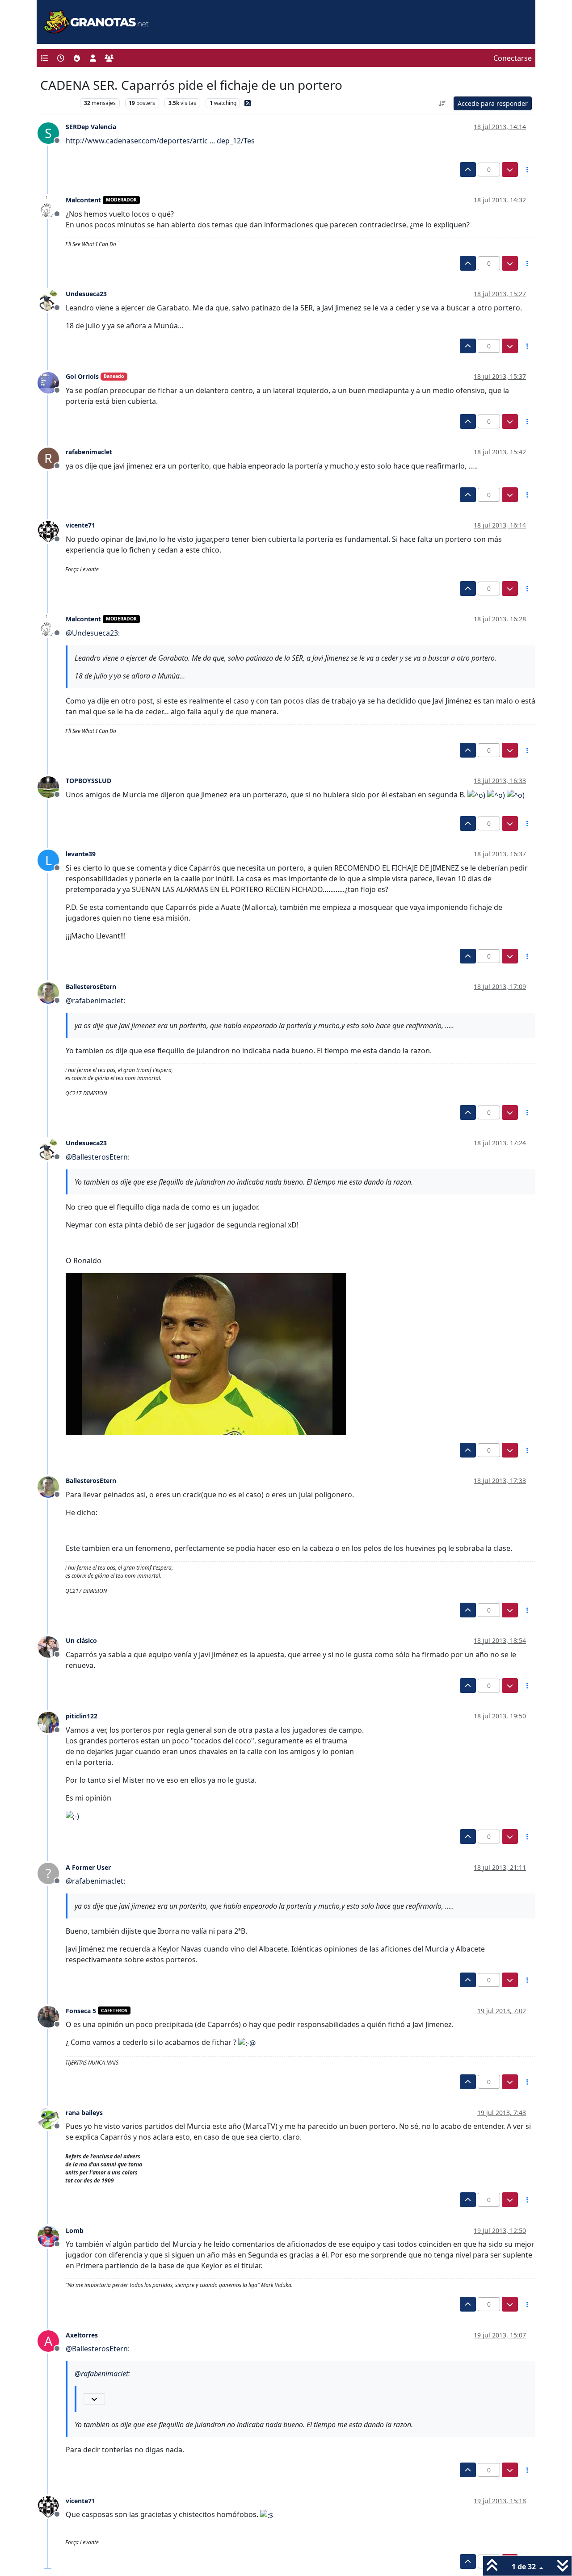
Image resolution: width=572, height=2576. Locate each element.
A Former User (88, 1867)
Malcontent (83, 200)
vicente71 (80, 525)
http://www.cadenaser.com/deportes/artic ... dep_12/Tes (160, 141)
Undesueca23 (86, 294)
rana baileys (84, 2113)
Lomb (75, 2230)
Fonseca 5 (81, 2011)
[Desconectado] (52, 205)
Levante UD (58, 103)
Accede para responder (493, 103)
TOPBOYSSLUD (88, 781)
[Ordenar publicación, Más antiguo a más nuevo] (442, 103)
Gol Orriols (82, 376)
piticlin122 (82, 1716)
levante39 (81, 854)
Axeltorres (82, 2335)
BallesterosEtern (91, 986)
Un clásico (81, 1640)
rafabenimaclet (89, 452)
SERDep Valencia (91, 127)
